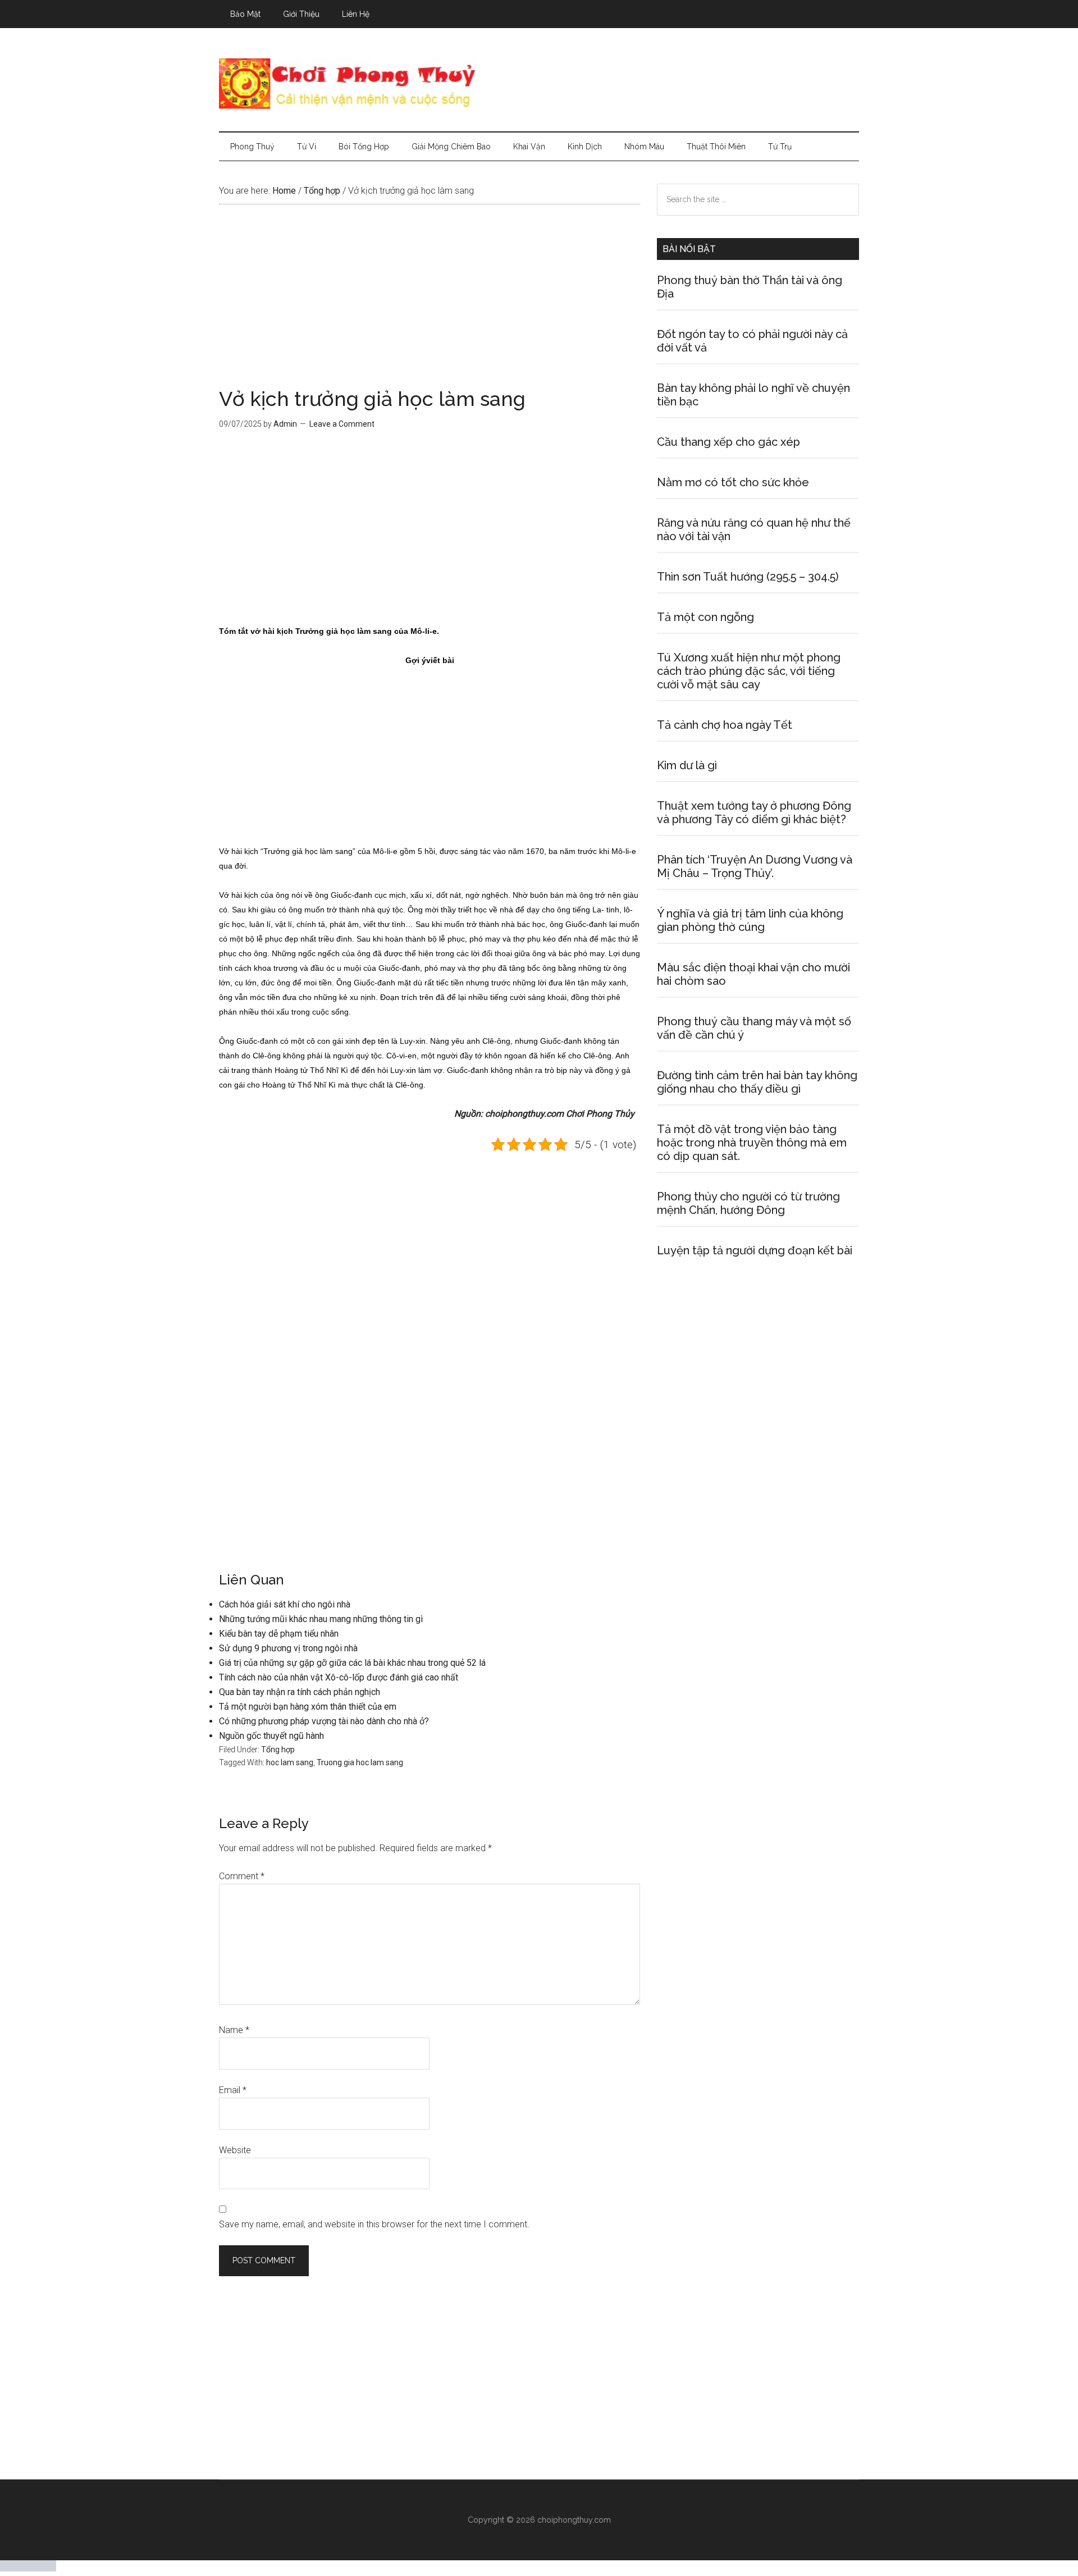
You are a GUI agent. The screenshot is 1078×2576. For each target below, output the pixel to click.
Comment (242, 1876)
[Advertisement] (430, 305)
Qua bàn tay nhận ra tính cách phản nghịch (300, 1692)
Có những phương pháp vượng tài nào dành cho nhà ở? (324, 1721)
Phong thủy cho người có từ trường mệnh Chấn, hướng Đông (748, 1203)
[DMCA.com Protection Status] (28, 2568)
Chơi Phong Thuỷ (539, 84)
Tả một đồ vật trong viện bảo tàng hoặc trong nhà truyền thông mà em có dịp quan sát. (752, 1143)
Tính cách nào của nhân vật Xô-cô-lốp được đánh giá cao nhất (339, 1677)
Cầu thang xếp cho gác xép (728, 442)
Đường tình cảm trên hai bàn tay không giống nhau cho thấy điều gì (757, 1082)
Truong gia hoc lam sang (360, 1762)
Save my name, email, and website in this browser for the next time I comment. (374, 2224)
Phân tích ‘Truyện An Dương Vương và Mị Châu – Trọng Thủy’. (755, 866)
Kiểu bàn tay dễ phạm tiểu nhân (279, 1634)
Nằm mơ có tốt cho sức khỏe (733, 482)
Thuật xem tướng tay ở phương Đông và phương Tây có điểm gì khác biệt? (754, 812)
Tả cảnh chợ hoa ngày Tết (725, 725)
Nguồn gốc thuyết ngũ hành (271, 1736)
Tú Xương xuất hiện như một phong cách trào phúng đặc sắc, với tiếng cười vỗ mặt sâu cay (749, 671)
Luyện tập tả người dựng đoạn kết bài (755, 1250)
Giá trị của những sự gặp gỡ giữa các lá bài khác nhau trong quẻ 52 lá (352, 1663)
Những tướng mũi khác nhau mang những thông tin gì (321, 1619)
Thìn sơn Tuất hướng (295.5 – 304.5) (748, 577)
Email (233, 2090)
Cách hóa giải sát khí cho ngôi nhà (285, 1604)
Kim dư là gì (687, 765)
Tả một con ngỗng (705, 617)
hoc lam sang (290, 1762)
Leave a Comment (342, 424)
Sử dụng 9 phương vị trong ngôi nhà (288, 1648)
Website (235, 2150)
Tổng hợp (278, 1750)
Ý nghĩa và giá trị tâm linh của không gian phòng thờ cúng (750, 920)
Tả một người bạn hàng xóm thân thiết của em (308, 1707)
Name (234, 2030)
